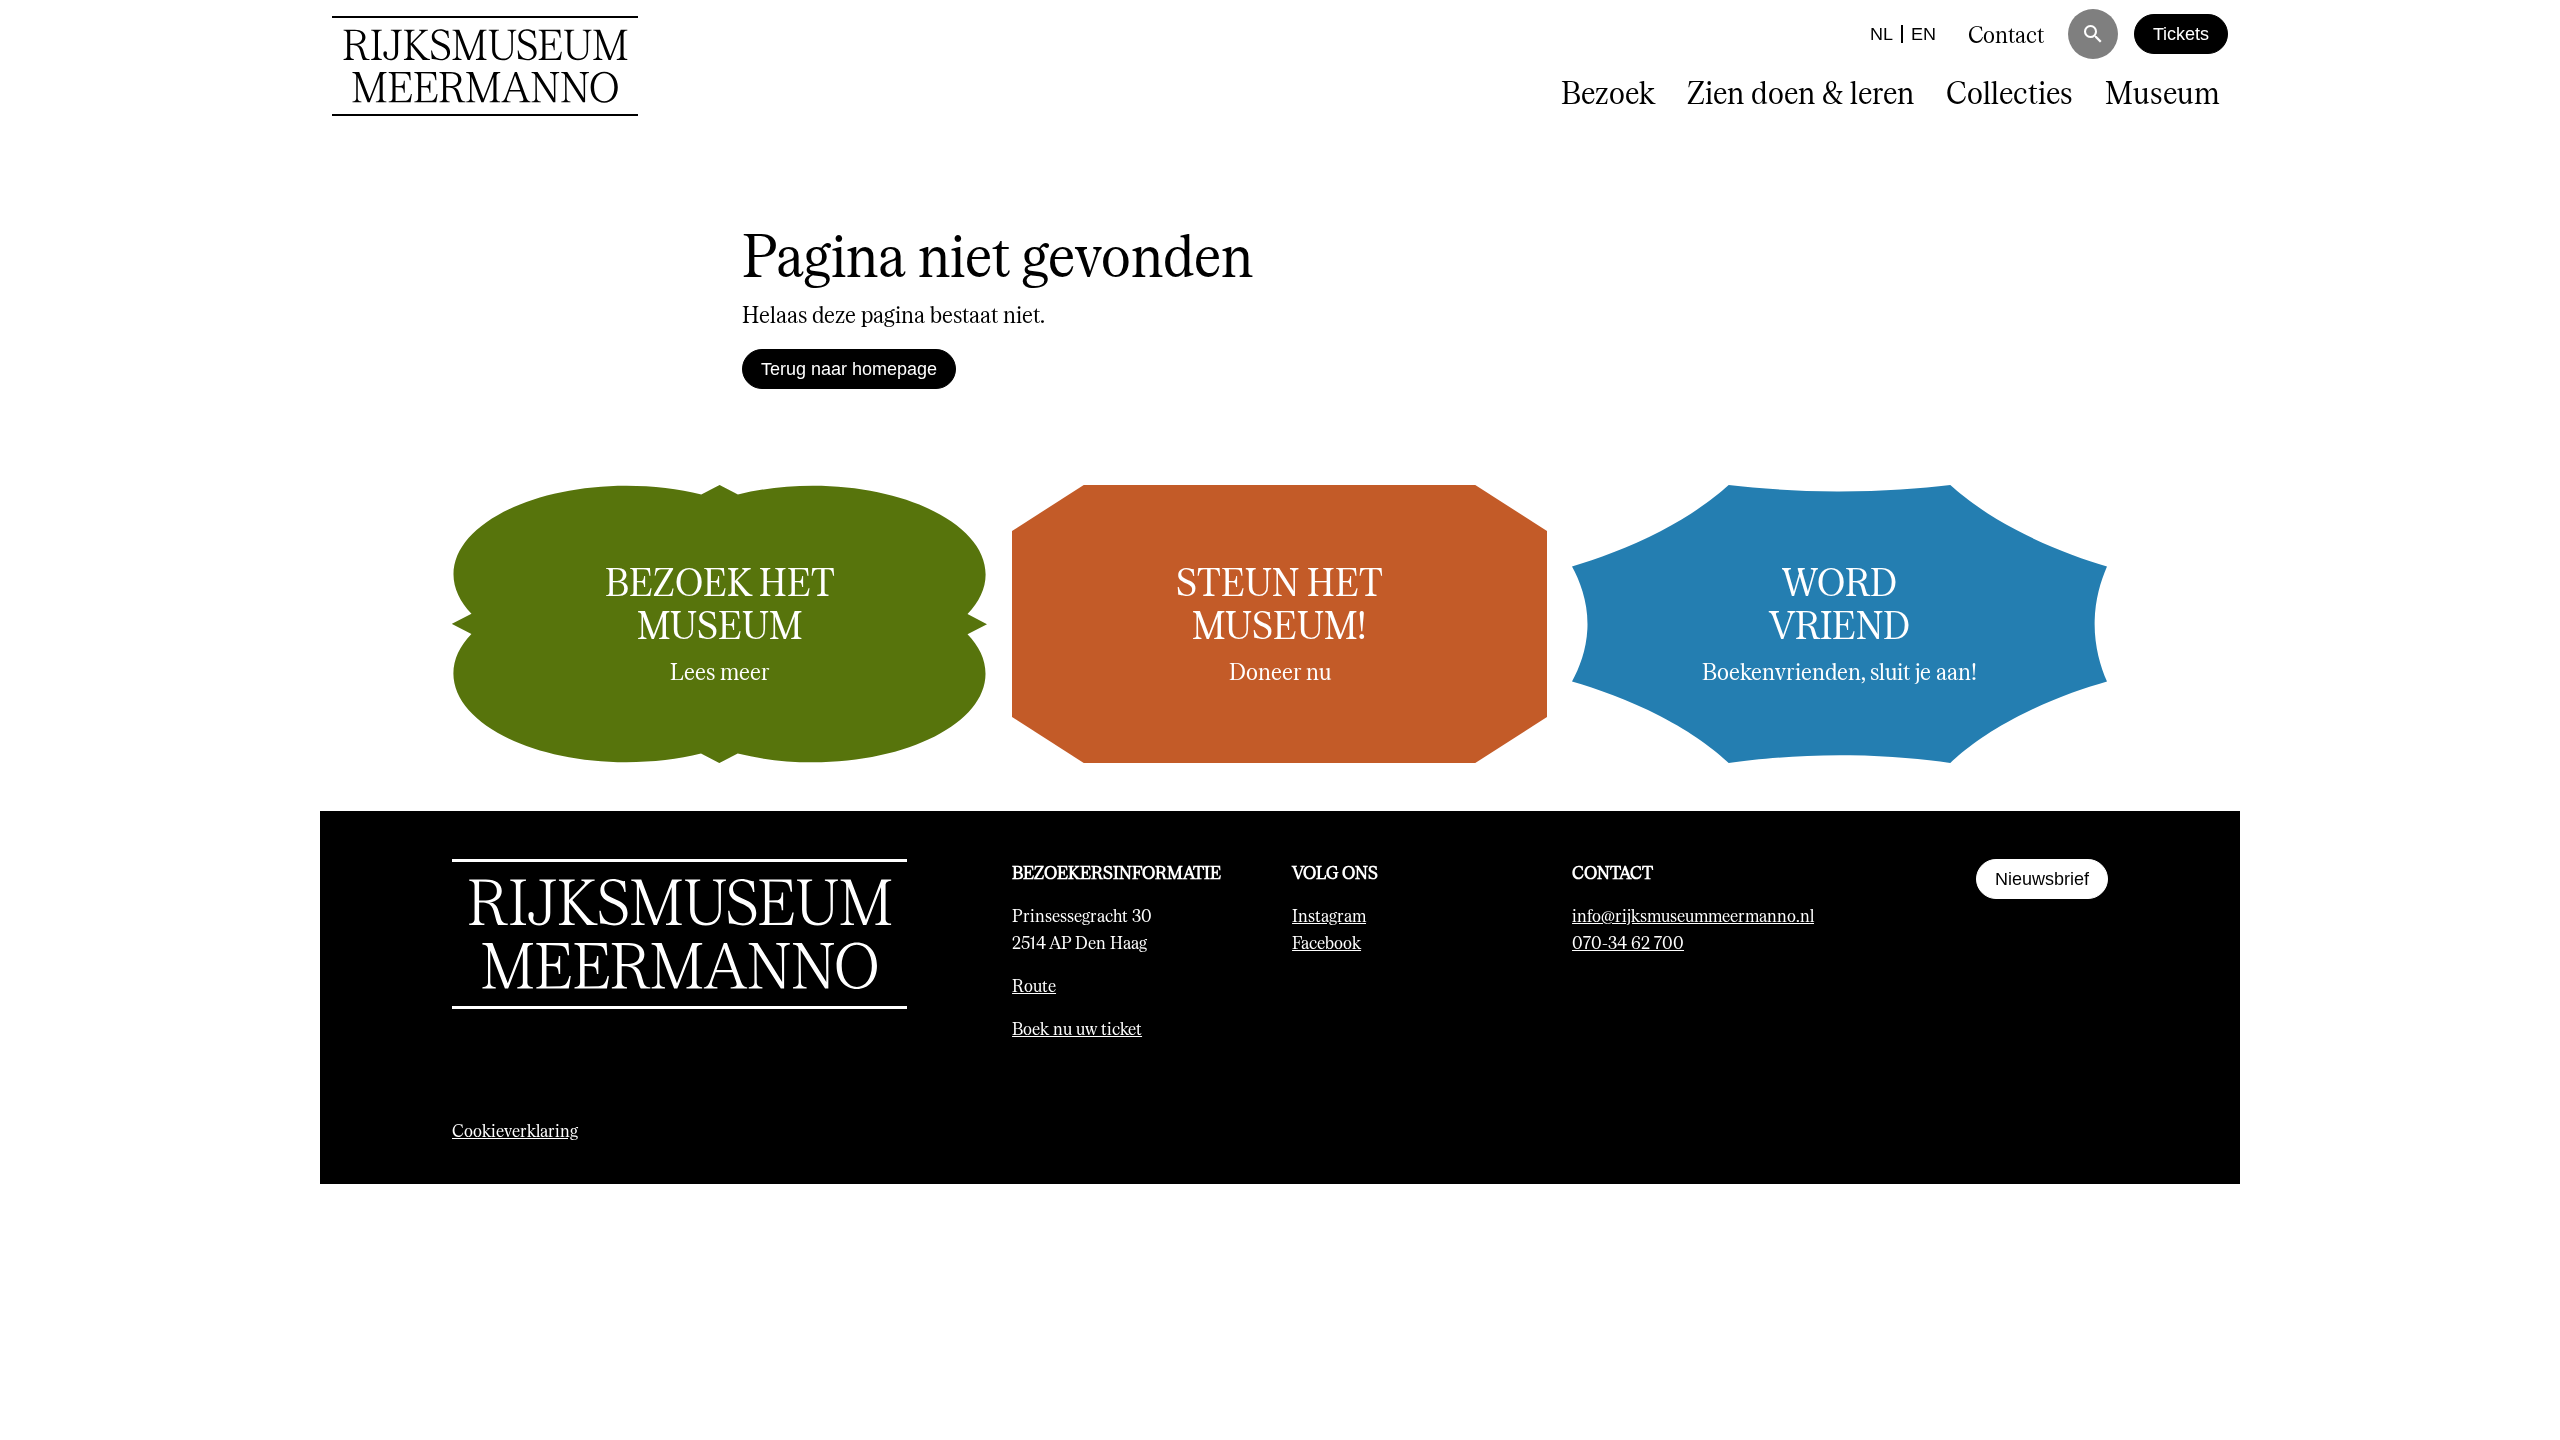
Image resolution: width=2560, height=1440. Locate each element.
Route (1034, 985)
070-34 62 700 (1628, 942)
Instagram (1329, 915)
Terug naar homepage (849, 369)
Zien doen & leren (1800, 91)
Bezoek (1608, 91)
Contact (2006, 33)
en (1923, 34)
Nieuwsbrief (2042, 879)
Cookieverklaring (515, 1130)
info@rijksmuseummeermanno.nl (1693, 915)
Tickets (2181, 34)
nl (1881, 34)
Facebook (1326, 942)
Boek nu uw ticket (1077, 1028)
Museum (2162, 91)
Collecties (2009, 91)
